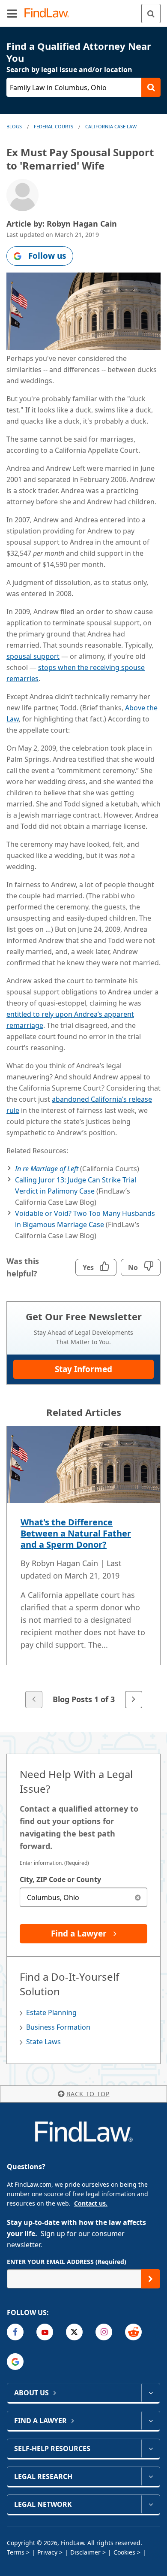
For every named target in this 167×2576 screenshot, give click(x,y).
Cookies (124, 2552)
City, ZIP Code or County (60, 1879)
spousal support (33, 656)
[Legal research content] (151, 2476)
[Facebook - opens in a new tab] (15, 2332)
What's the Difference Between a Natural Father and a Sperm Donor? (76, 1533)
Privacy (47, 2552)
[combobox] (83, 1897)
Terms (16, 2552)
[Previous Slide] (34, 1700)
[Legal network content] (151, 2504)
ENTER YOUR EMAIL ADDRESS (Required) (67, 2262)
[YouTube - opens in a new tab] (45, 2332)
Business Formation (58, 2027)
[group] (83, 1568)
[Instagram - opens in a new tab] (104, 2332)
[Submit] (151, 2279)
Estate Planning (51, 2012)
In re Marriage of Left (47, 1169)
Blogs (14, 126)
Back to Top (88, 2094)
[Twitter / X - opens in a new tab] (74, 2332)
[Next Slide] (134, 1700)
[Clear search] (138, 1897)
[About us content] (151, 2393)
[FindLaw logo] (49, 14)
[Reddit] (133, 2332)
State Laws (43, 2042)
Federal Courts (54, 126)
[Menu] (12, 13)
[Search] (151, 14)
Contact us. (91, 2203)
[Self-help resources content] (151, 2449)
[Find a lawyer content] (151, 2421)
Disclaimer (85, 2552)
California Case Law (111, 126)
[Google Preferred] (15, 2362)
